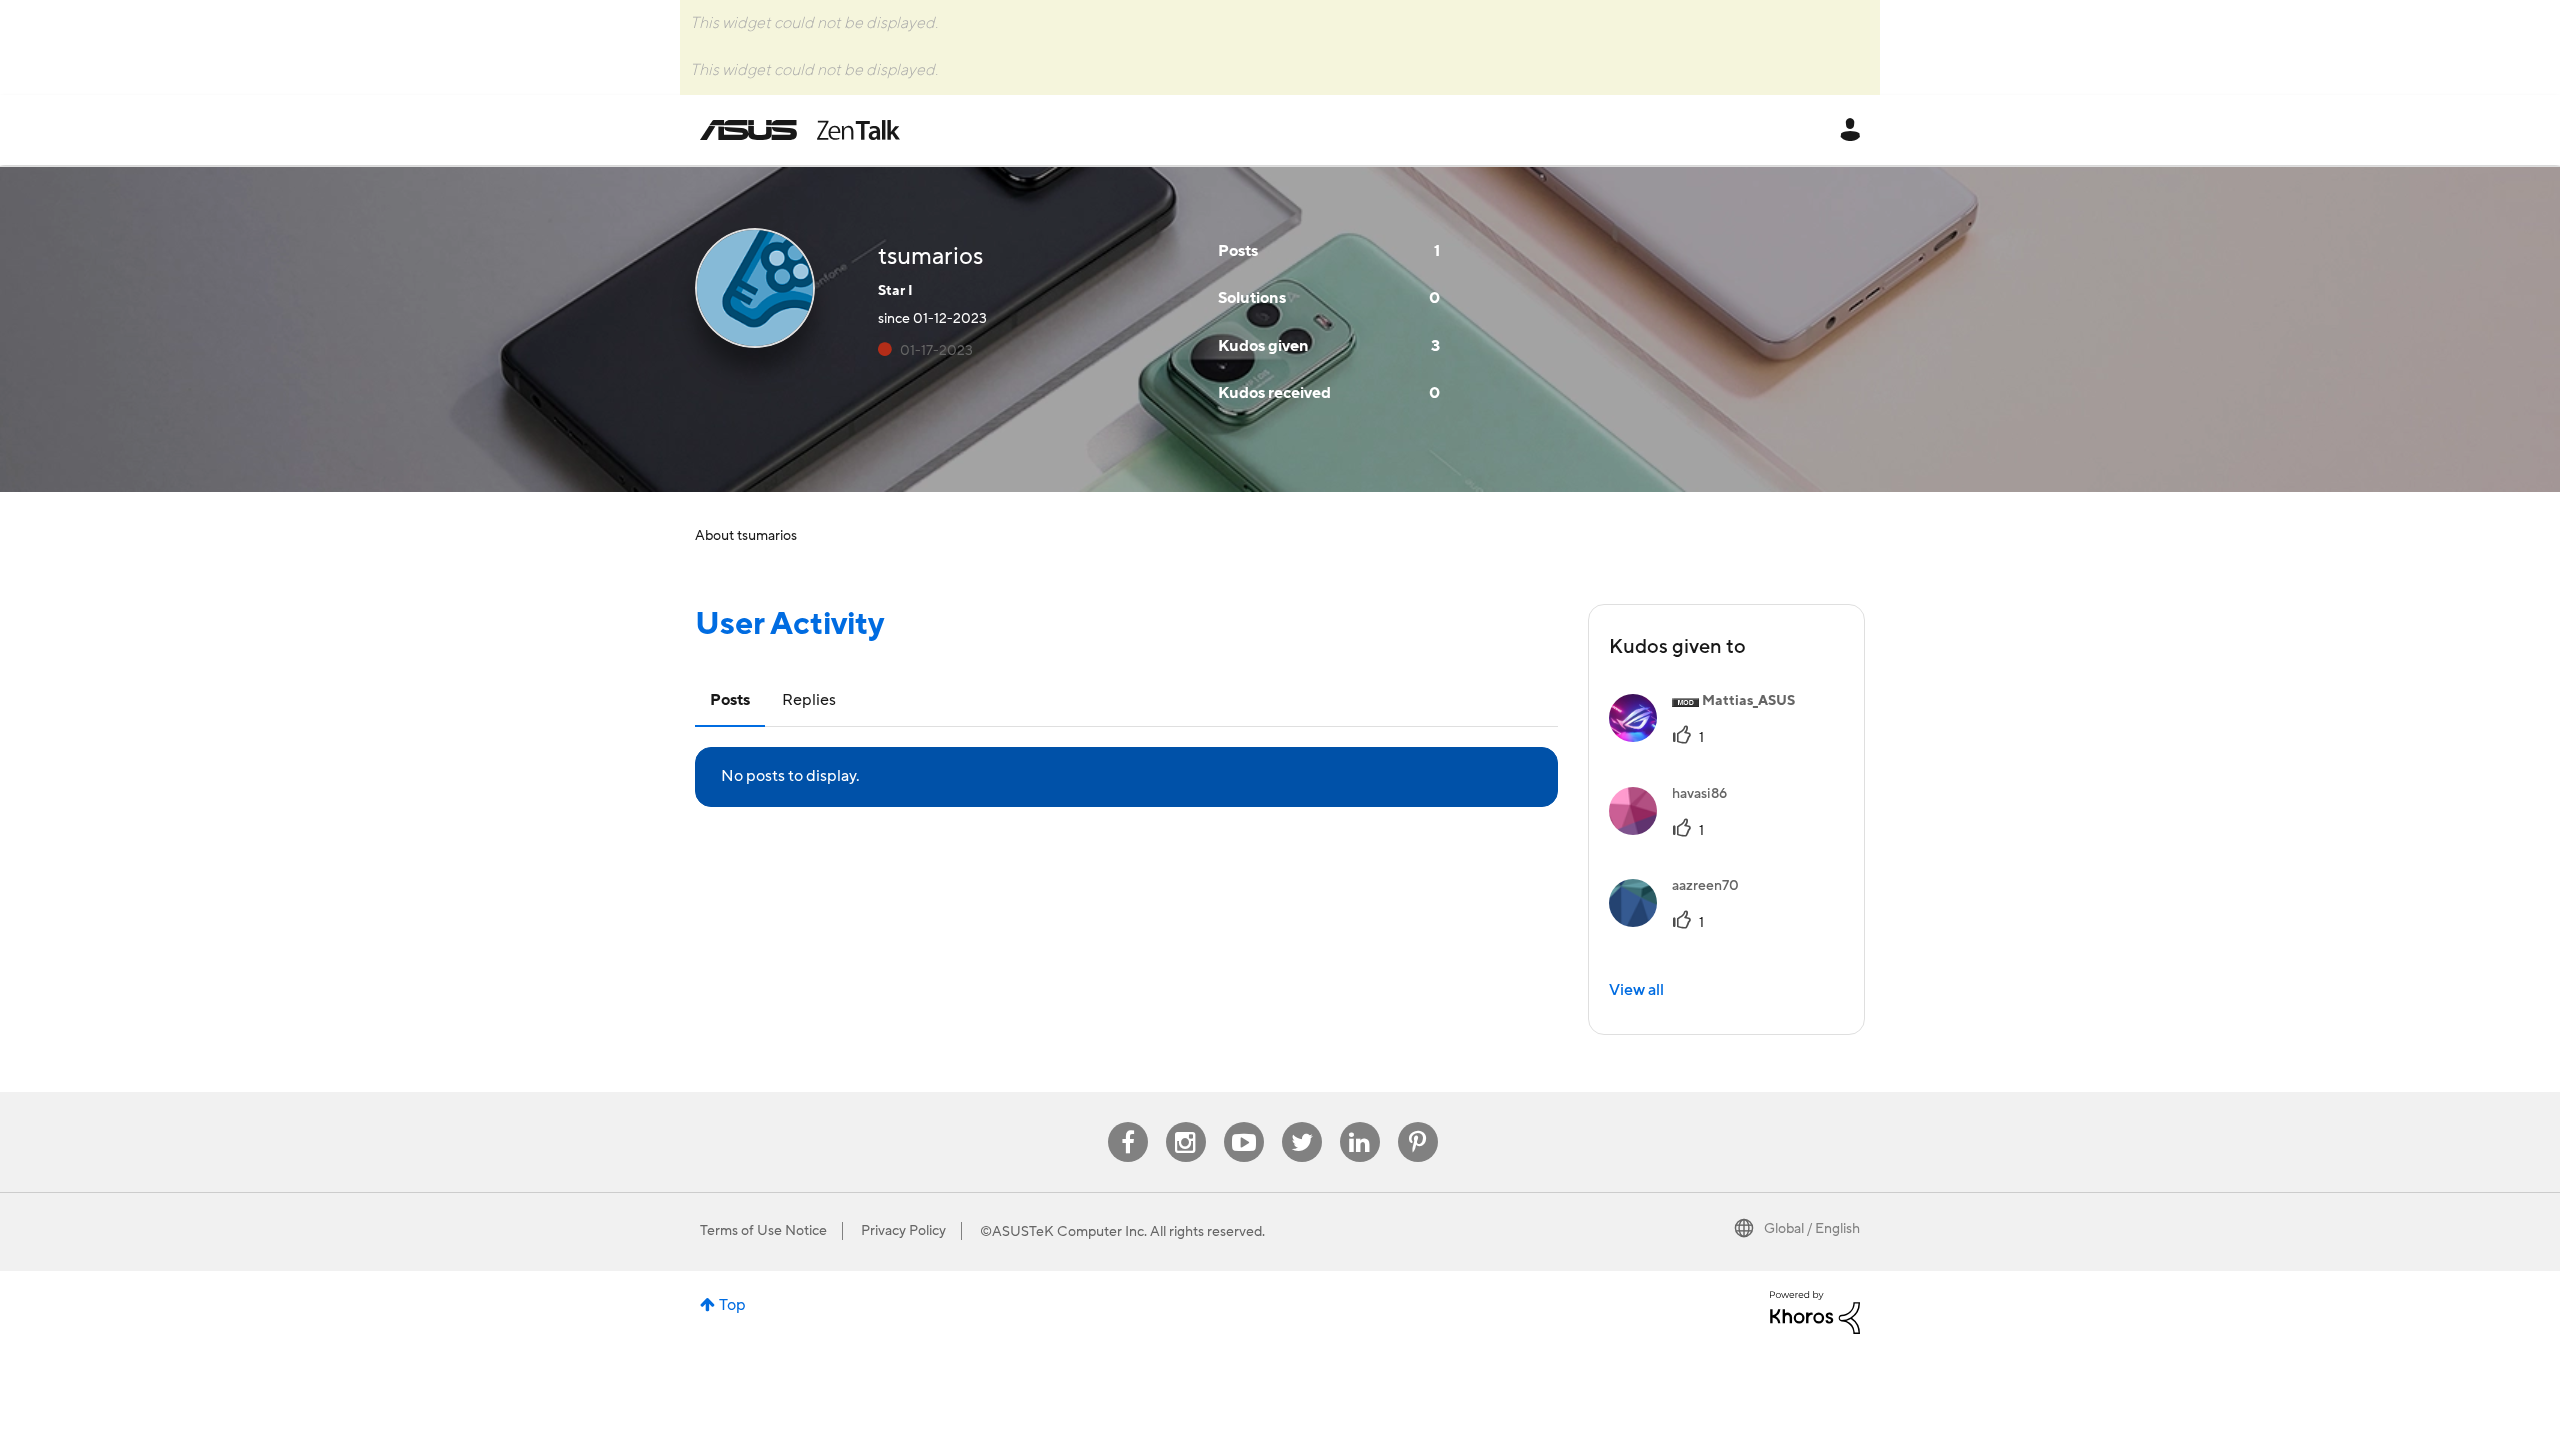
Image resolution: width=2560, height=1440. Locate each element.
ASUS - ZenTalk (800, 130)
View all (1636, 990)
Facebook (1128, 1122)
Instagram (1185, 1122)
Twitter (1301, 1122)
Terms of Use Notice (763, 1231)
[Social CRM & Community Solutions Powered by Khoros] (1815, 1311)
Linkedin (1360, 1122)
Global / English (1812, 1229)
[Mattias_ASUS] (1709, 737)
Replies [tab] (809, 700)
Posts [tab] (730, 700)
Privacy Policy (903, 1231)
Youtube (1244, 1122)
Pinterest (1418, 1122)
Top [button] (732, 1305)
